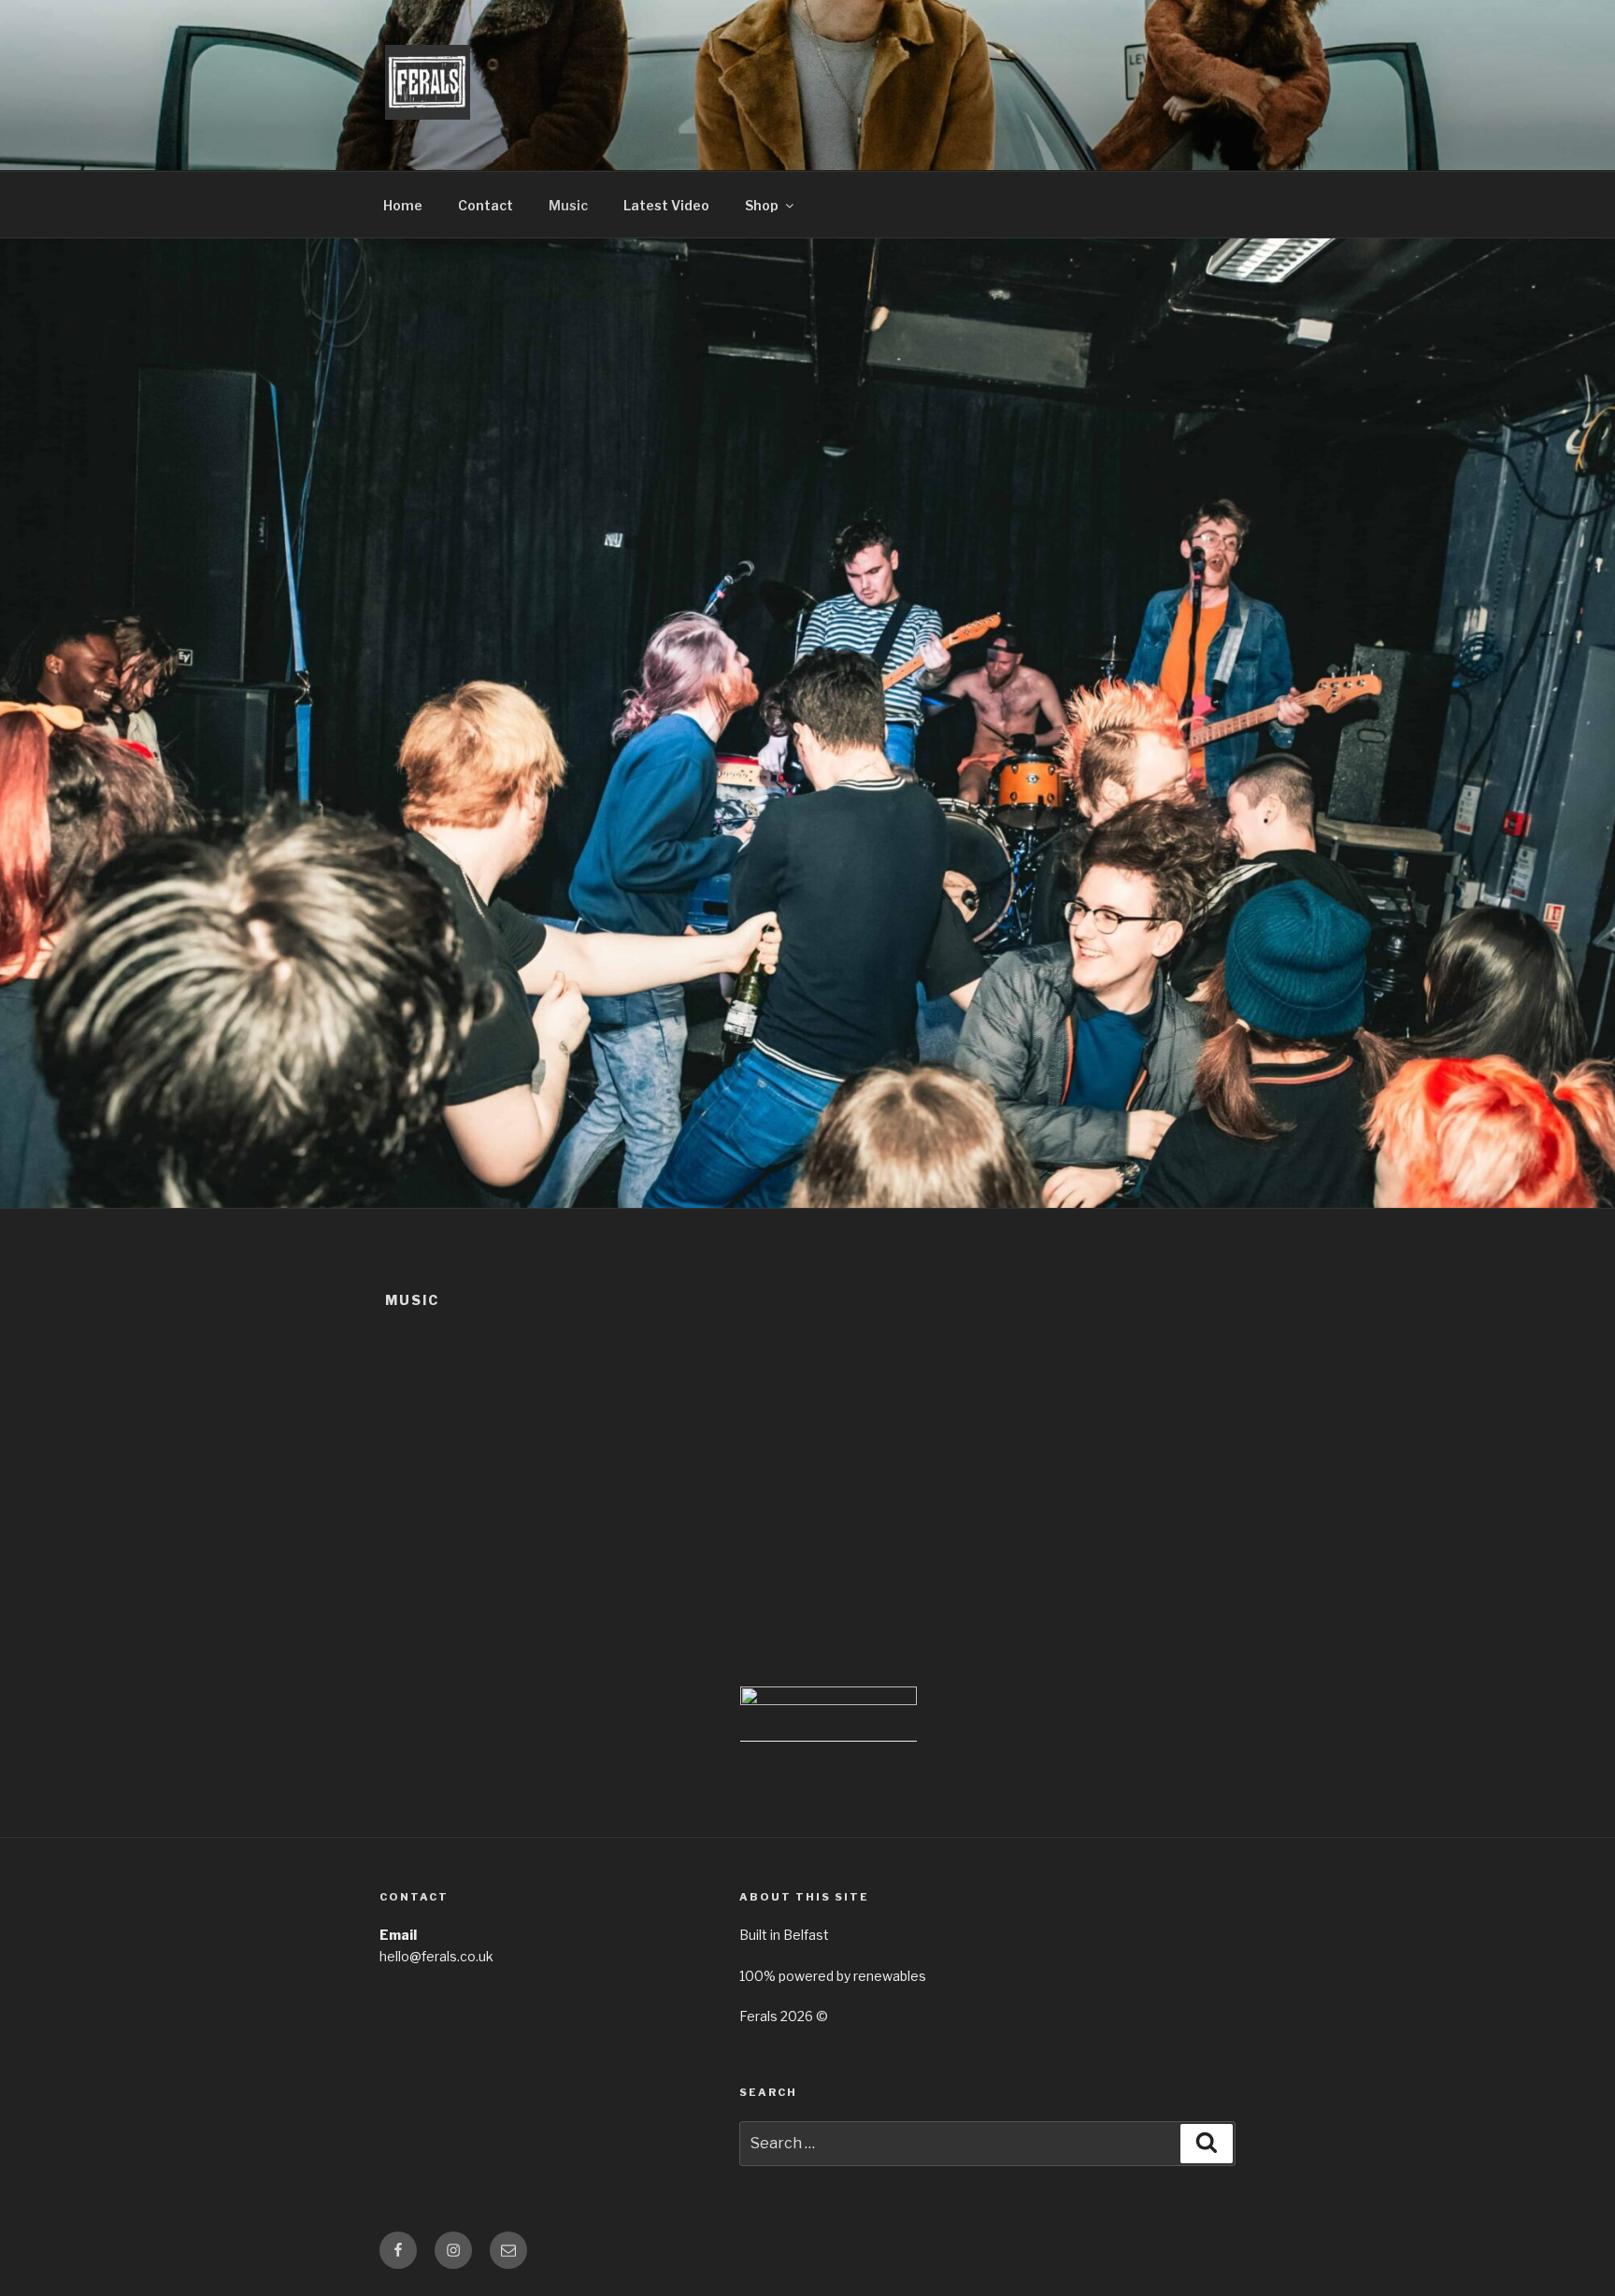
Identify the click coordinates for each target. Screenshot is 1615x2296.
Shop (762, 205)
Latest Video (666, 205)
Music (568, 205)
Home (403, 205)
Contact (486, 205)
